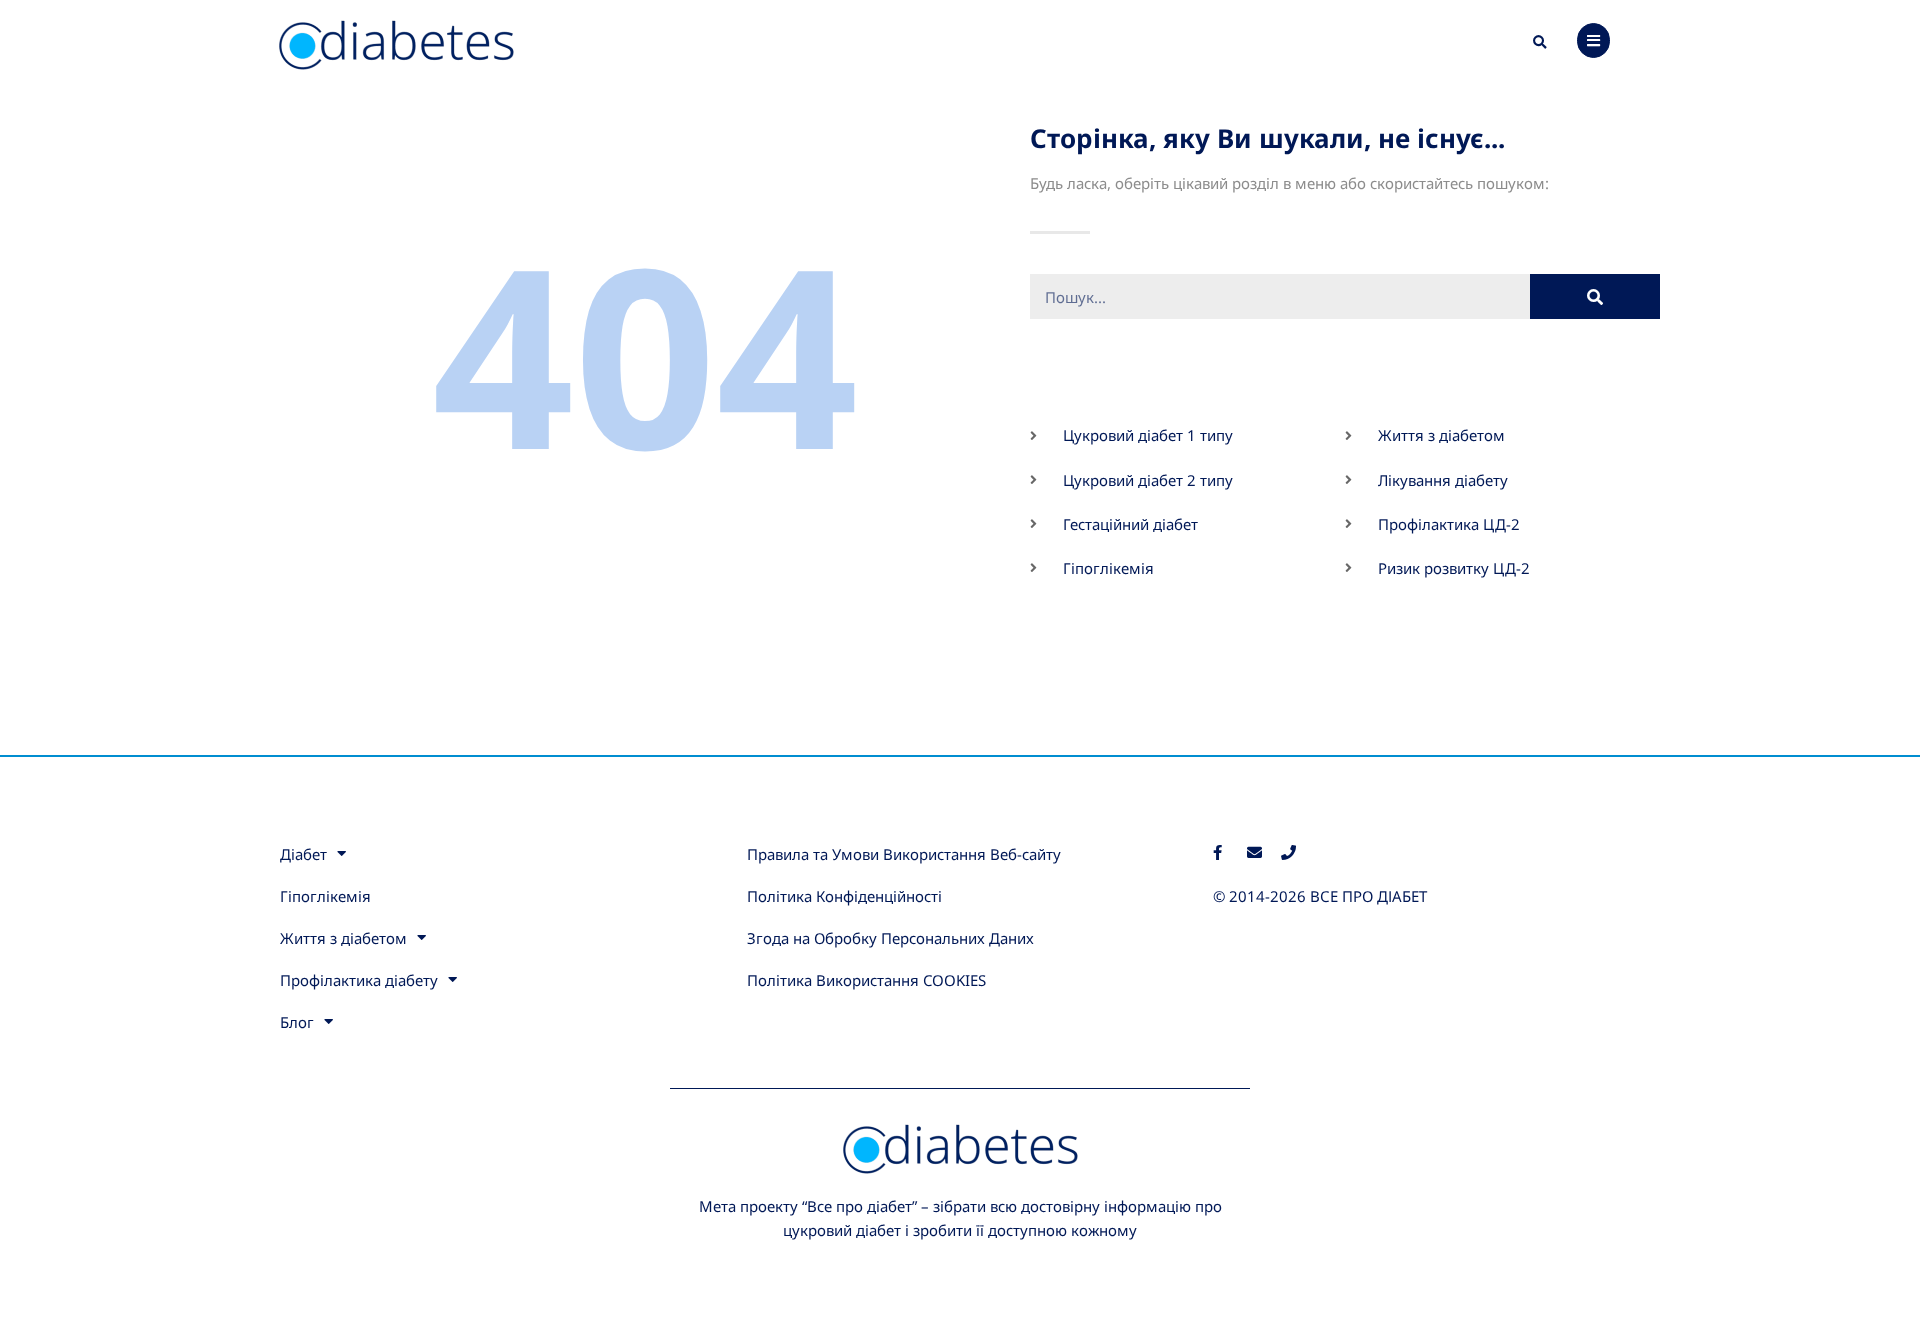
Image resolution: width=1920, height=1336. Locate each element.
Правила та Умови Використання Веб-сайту (904, 854)
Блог (297, 1022)
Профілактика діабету (359, 980)
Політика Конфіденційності (844, 896)
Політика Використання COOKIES (866, 980)
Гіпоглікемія (325, 896)
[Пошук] (1595, 296)
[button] (1540, 43)
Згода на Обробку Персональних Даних (890, 938)
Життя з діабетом (343, 938)
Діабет (303, 854)
